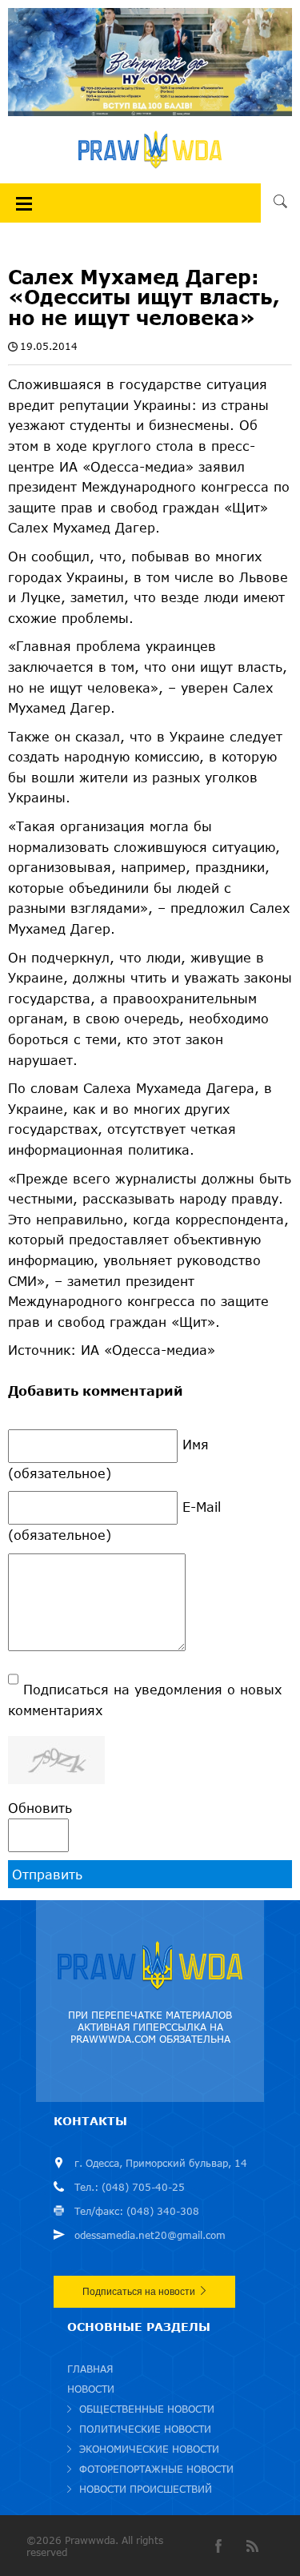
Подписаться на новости (139, 2292)
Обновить (40, 1808)
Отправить (47, 1874)
